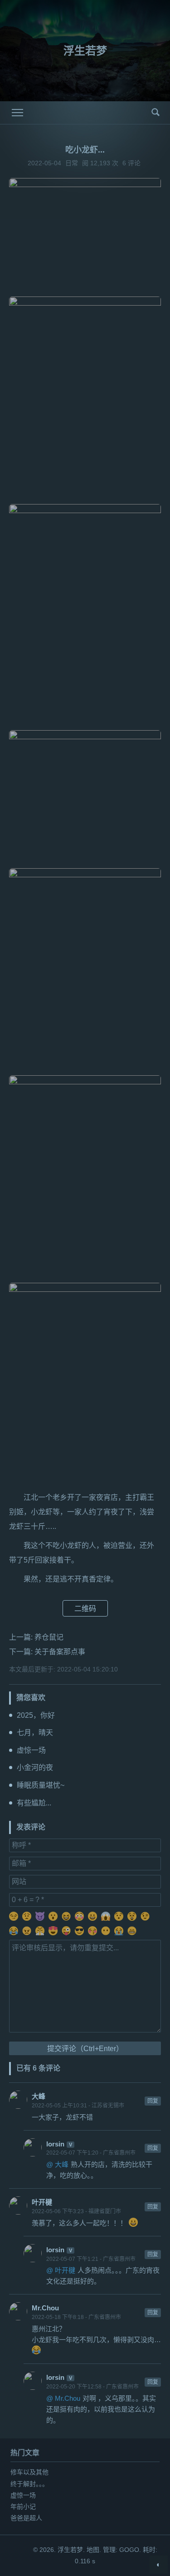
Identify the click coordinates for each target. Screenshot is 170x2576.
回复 (153, 2101)
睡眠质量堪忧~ (41, 1785)
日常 (72, 163)
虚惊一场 (31, 1750)
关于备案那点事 (60, 1652)
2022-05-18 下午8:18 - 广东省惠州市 (76, 2317)
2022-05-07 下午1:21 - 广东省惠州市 (91, 2259)
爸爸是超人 (26, 2518)
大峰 (39, 2096)
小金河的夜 (35, 1768)
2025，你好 (36, 1715)
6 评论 (131, 163)
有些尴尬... (34, 1803)
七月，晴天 (35, 1733)
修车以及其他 (29, 2472)
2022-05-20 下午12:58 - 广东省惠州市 (92, 2387)
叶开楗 (42, 2202)
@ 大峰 (57, 2164)
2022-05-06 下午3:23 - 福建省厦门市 (76, 2211)
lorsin (55, 2144)
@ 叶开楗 (61, 2270)
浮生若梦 (85, 51)
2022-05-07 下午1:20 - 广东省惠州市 (91, 2153)
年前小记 (23, 2507)
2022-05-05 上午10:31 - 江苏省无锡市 (78, 2106)
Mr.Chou (45, 2308)
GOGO (129, 2550)
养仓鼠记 (49, 1637)
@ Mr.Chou (63, 2398)
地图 (93, 2550)
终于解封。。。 (29, 2484)
